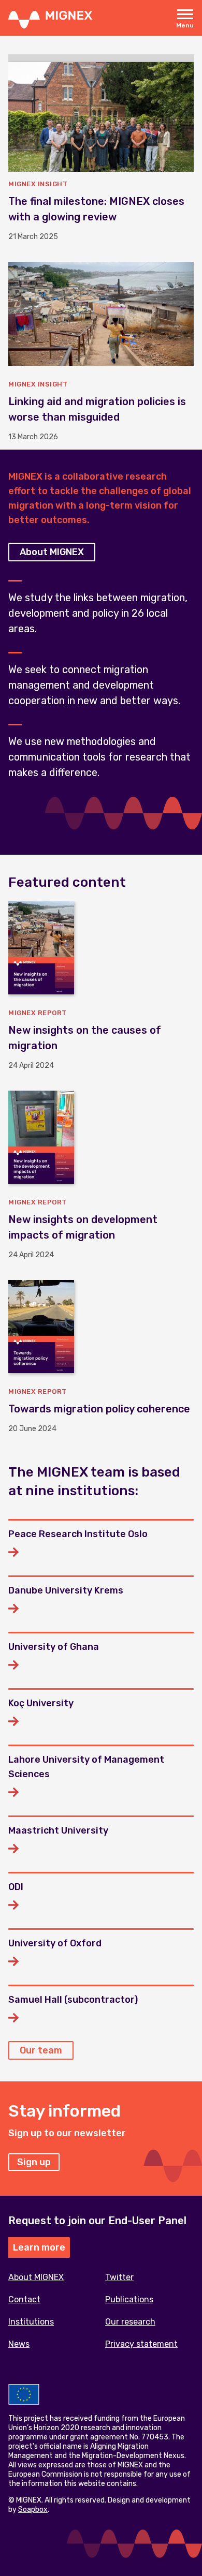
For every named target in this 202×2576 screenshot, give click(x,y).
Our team (41, 2050)
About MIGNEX (52, 552)
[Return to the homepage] (50, 19)
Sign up (34, 2162)
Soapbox (33, 2510)
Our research (130, 2322)
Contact (24, 2299)
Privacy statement (141, 2344)
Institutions (31, 2322)
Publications (129, 2299)
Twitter (119, 2277)
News (19, 2344)
